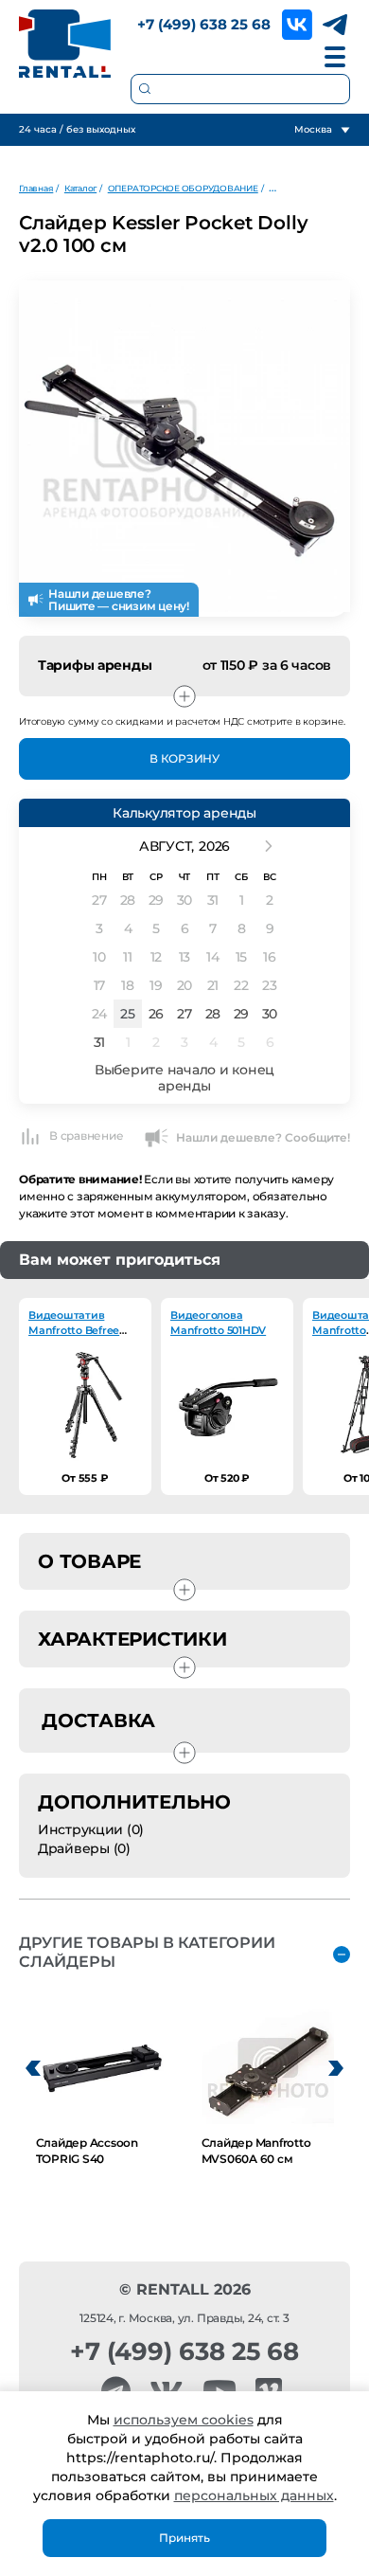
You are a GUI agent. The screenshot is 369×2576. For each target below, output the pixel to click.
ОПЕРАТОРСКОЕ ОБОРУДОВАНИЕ (183, 188)
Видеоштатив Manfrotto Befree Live (74, 1330)
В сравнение (86, 1135)
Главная (36, 188)
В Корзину (184, 758)
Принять (184, 2538)
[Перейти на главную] (65, 44)
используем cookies (184, 2420)
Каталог (80, 188)
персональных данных (254, 2495)
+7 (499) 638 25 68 (204, 24)
